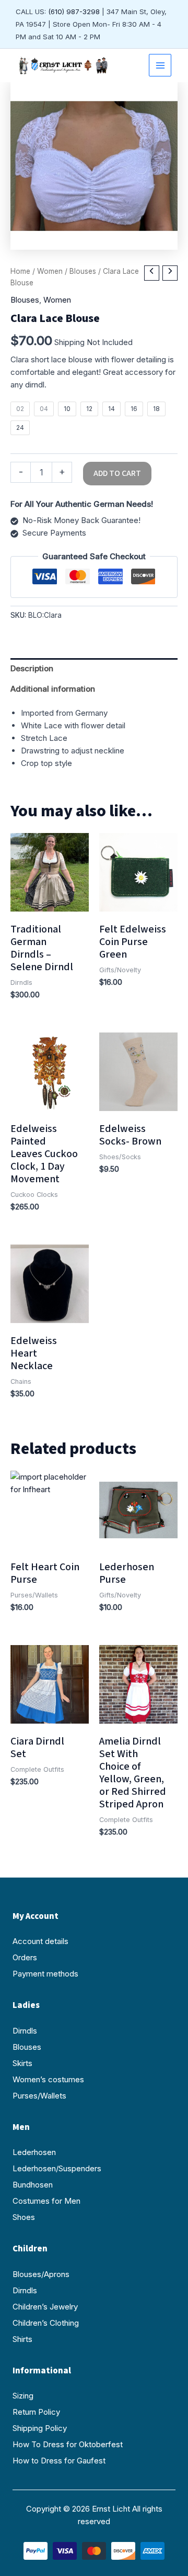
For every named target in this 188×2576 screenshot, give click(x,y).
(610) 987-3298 (74, 12)
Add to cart (117, 473)
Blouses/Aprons (41, 2274)
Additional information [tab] (53, 689)
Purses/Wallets (39, 2096)
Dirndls (25, 2031)
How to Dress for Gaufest (59, 2461)
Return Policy (36, 2412)
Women (50, 271)
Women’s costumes (48, 2079)
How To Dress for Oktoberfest (68, 2444)
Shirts (22, 2339)
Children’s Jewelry (45, 2307)
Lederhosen (34, 2152)
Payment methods (45, 1974)
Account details (40, 1941)
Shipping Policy (40, 2428)
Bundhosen (33, 2185)
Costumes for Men (46, 2201)
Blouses (83, 271)
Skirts (22, 2063)
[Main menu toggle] (160, 65)
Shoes (24, 2217)
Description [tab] (32, 668)
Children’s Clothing (46, 2323)
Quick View (50, 902)
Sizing (23, 2396)
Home (20, 271)
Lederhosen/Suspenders (57, 2168)
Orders (25, 1957)
